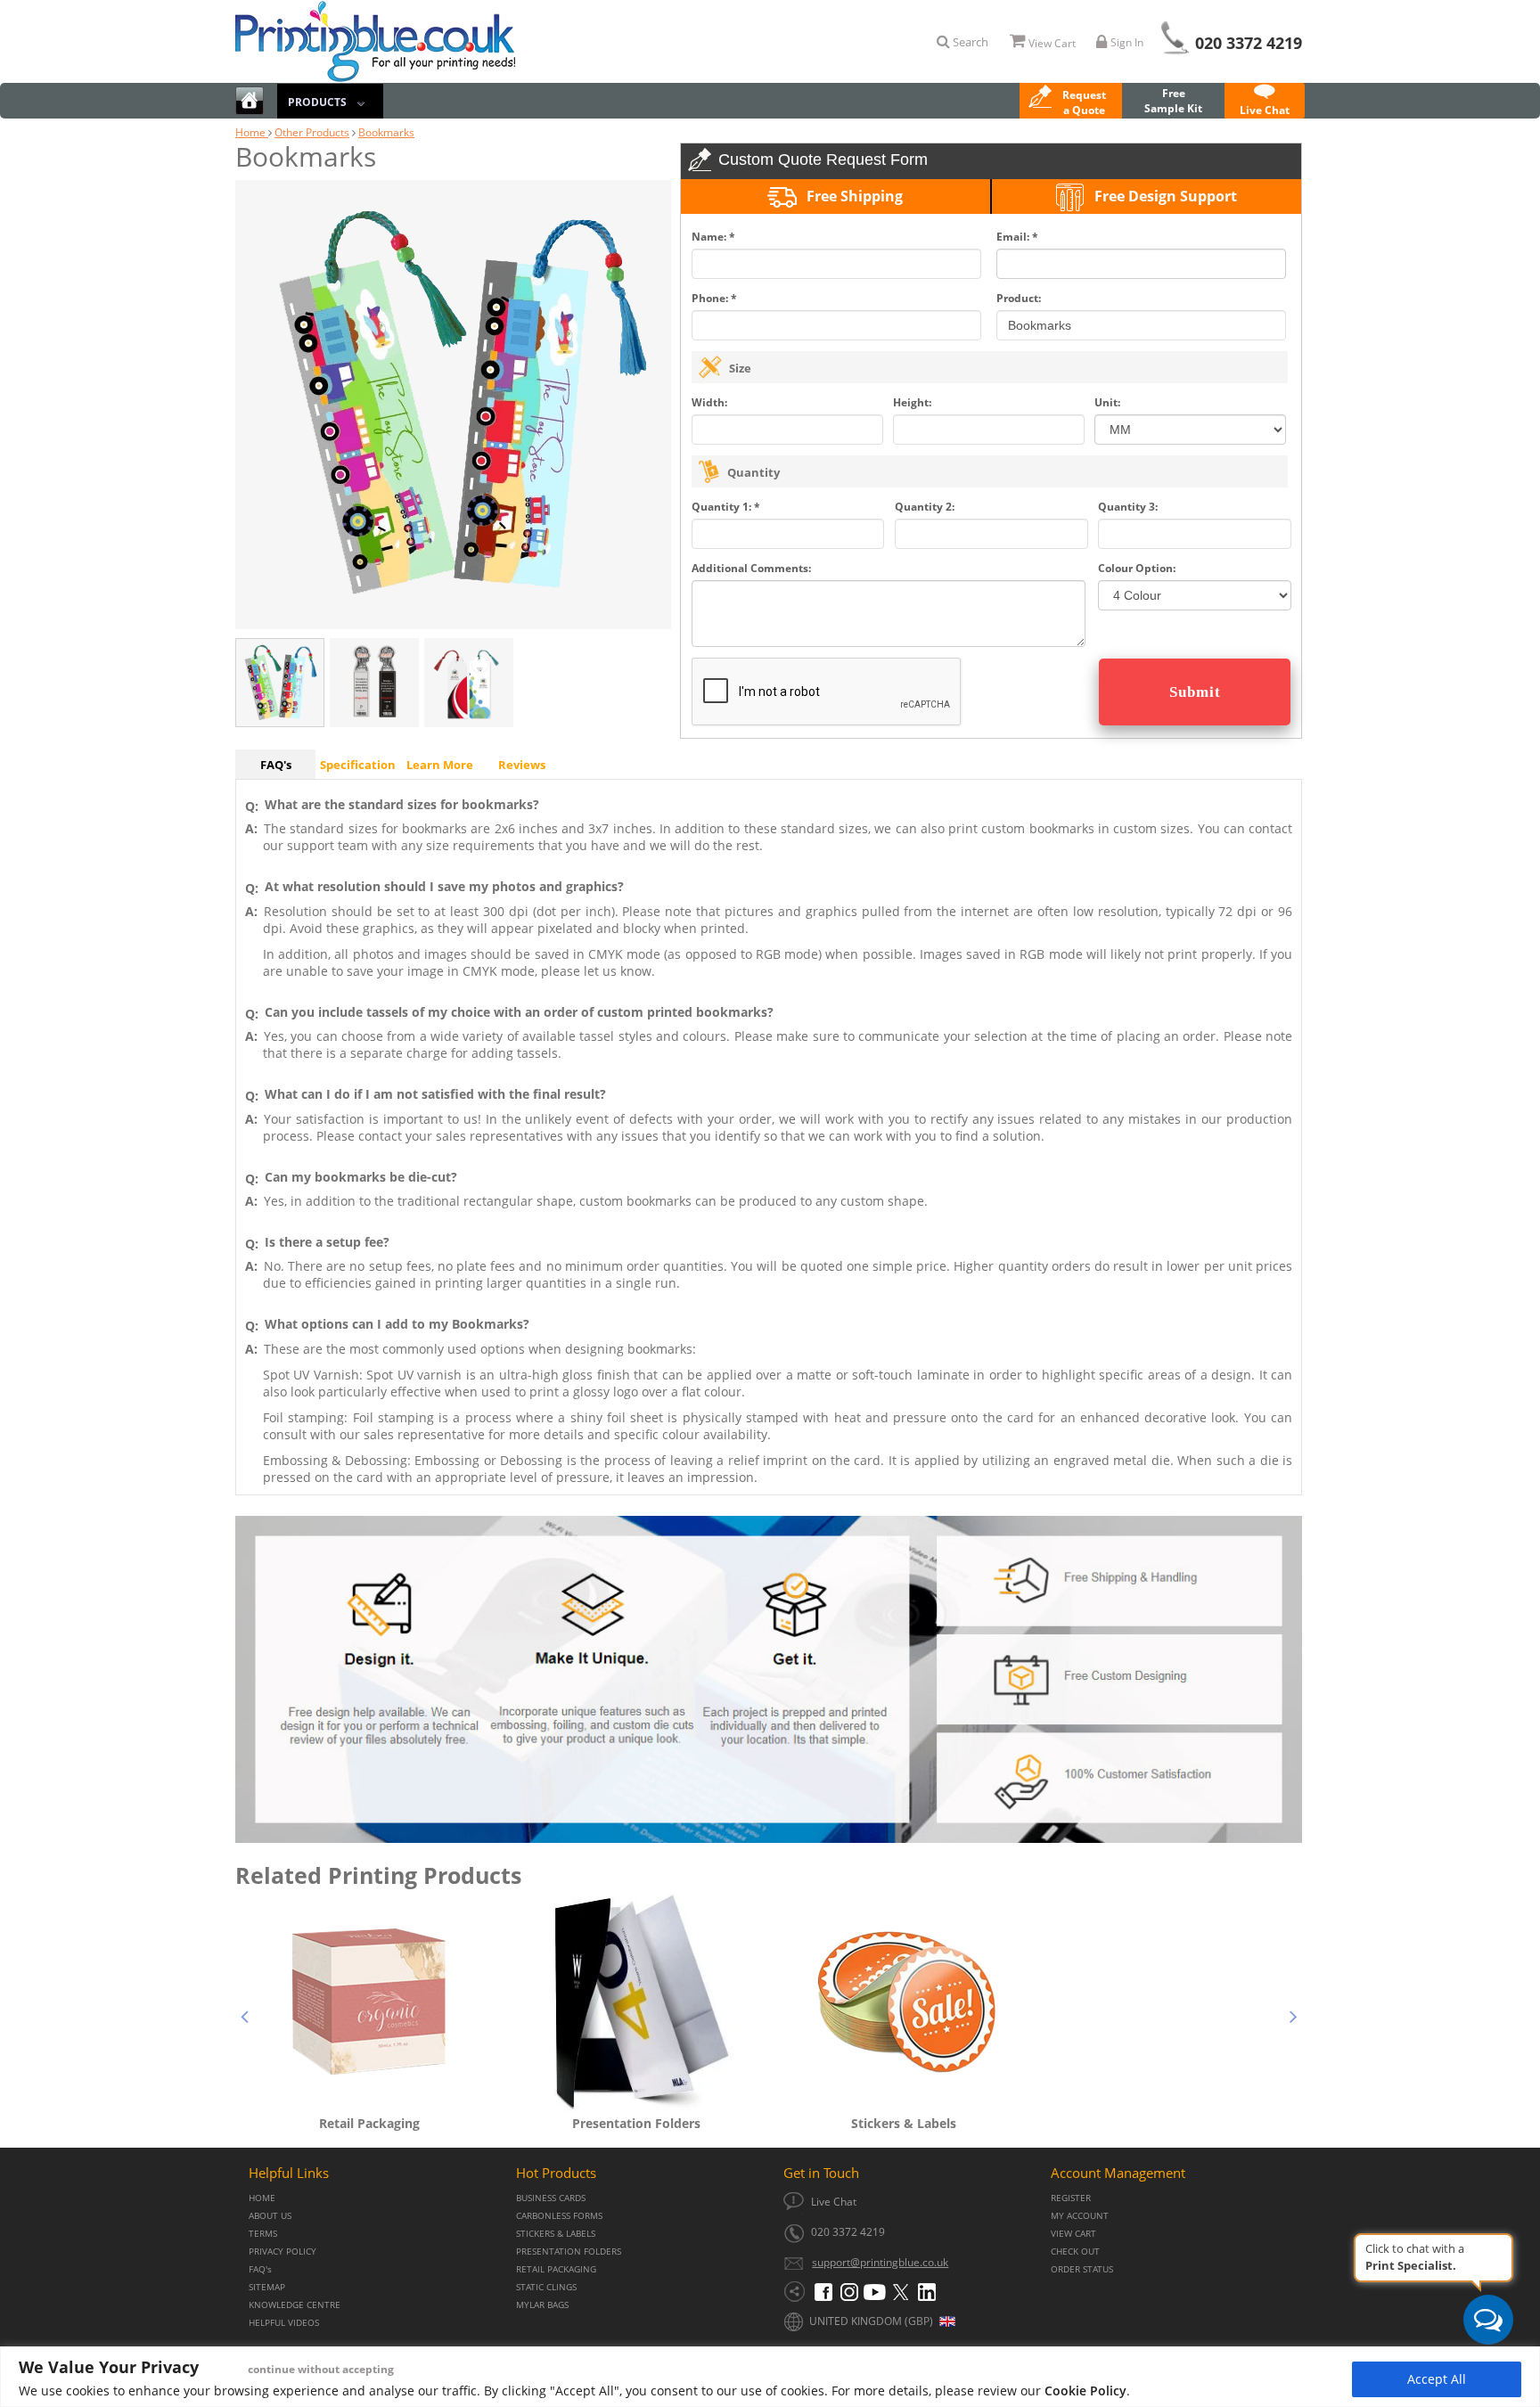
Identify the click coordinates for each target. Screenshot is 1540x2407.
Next (1293, 2014)
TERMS (263, 2234)
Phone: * (714, 298)
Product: (1019, 298)
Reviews (522, 765)
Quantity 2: (925, 507)
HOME (262, 2198)
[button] (1071, 102)
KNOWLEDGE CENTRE (295, 2305)
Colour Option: (1137, 568)
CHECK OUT (1075, 2251)
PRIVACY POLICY (283, 2251)
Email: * (1017, 237)
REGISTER (1071, 2198)
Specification (358, 765)
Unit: (1107, 402)
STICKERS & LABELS (556, 2234)
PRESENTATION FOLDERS (569, 2251)
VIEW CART (1073, 2234)
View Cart (1052, 43)
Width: (709, 402)
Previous (244, 2014)
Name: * (713, 237)
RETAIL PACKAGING (556, 2269)
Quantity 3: (1128, 507)
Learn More (440, 765)
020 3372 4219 (1249, 43)
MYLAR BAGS (542, 2305)
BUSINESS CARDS (551, 2198)
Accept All (1437, 2379)
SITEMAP (267, 2287)
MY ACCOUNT (1080, 2216)
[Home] (250, 103)
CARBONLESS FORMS (559, 2216)
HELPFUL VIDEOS (284, 2323)
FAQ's (276, 765)
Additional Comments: (751, 568)
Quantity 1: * (726, 507)
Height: (912, 402)
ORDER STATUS (1082, 2269)
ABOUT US (270, 2216)
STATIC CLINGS (546, 2287)
